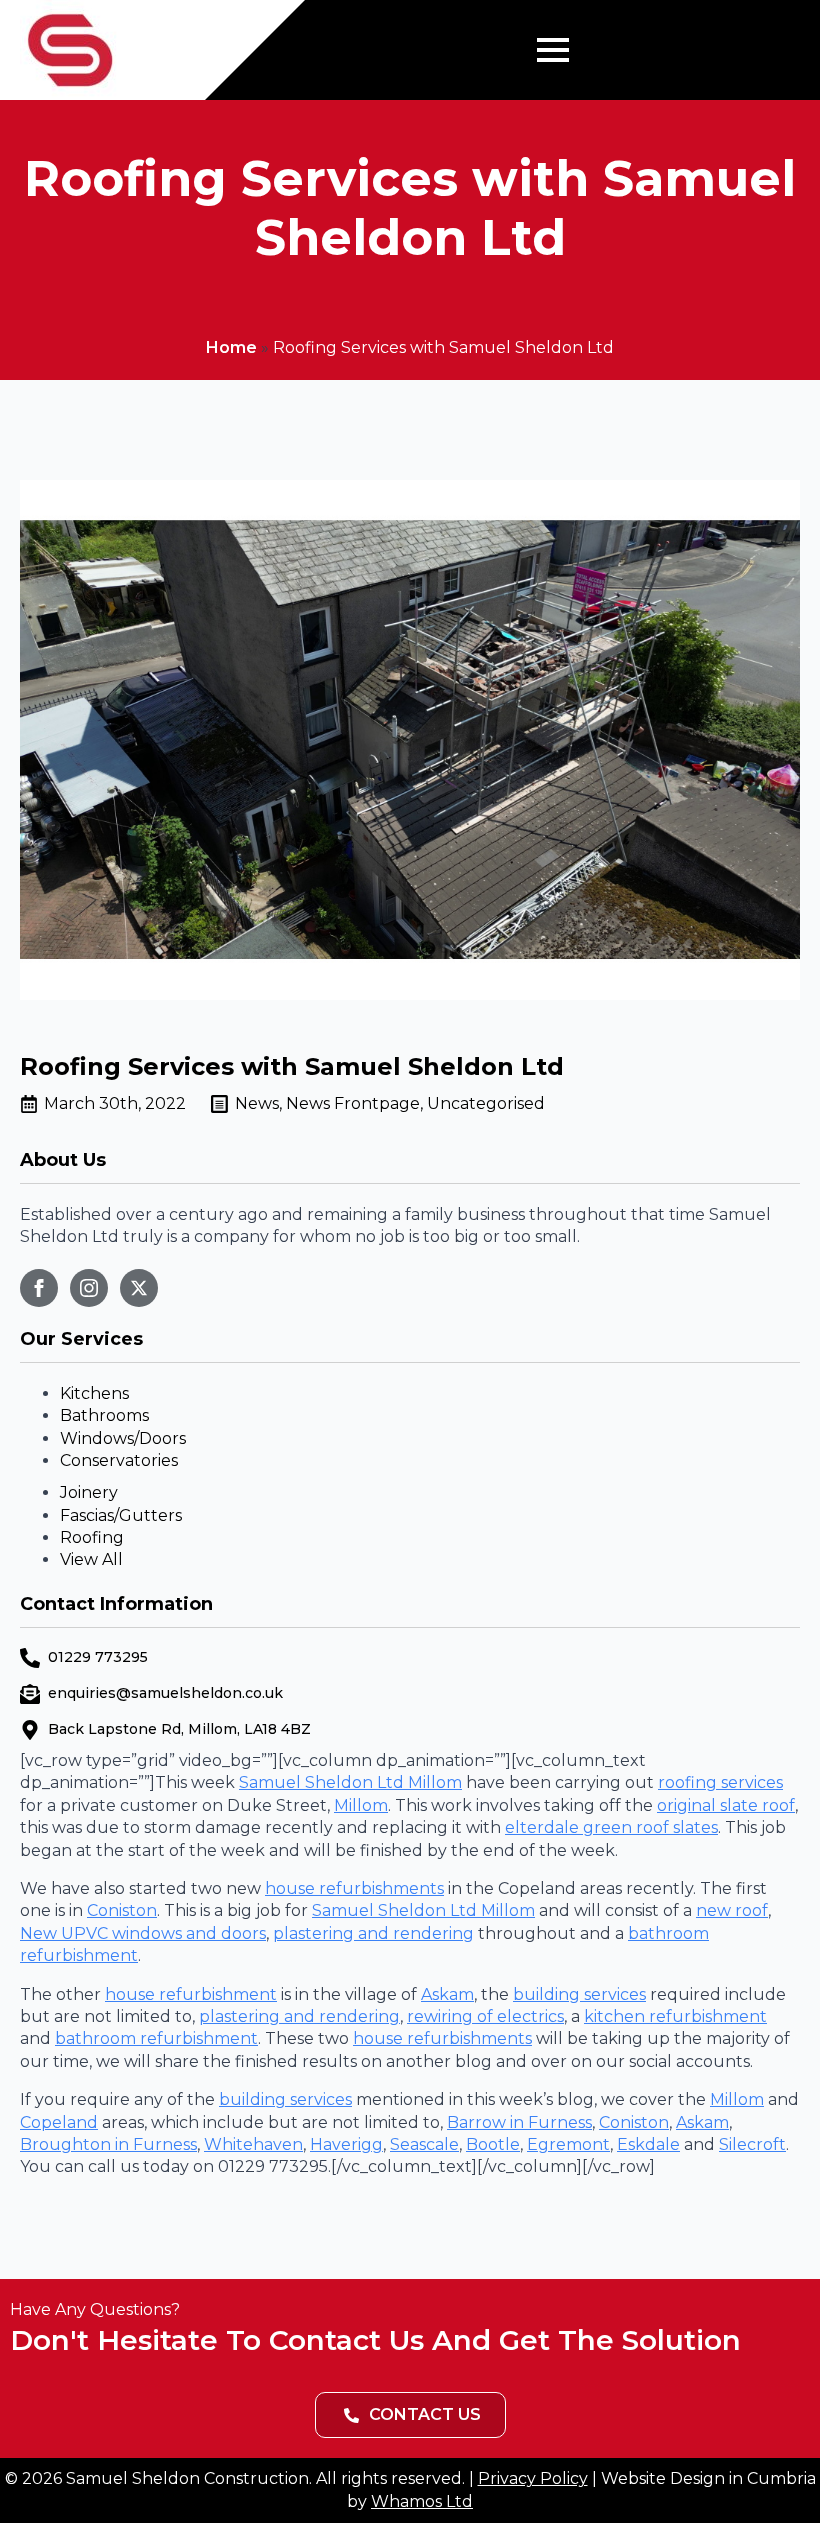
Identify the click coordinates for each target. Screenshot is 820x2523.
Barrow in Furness (519, 2122)
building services (579, 1994)
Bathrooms (104, 1415)
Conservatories (119, 1460)
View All (91, 1559)
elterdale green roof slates (611, 1827)
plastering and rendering (373, 1933)
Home (231, 347)
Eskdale (648, 2144)
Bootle (493, 2144)
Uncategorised (486, 1103)
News (257, 1103)
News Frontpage (353, 1103)
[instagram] (89, 1288)
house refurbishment (191, 1994)
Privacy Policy (533, 2478)
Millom (361, 1805)
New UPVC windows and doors (143, 1933)
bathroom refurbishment (156, 2038)
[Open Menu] (553, 50)
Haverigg (346, 2144)
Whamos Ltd (422, 2501)
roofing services (720, 1782)
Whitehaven (253, 2144)
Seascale (424, 2144)
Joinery (89, 1492)
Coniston (122, 1910)
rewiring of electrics (485, 2016)
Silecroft (752, 2144)
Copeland (59, 2122)
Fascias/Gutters (121, 1515)
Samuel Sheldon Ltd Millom (350, 1782)
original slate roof (726, 1805)
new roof (732, 1910)
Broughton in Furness (108, 2144)
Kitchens (94, 1393)
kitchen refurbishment (675, 2016)
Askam (447, 1994)
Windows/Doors (123, 1438)
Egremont (568, 2144)
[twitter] (139, 1288)
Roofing (92, 1537)
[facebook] (39, 1288)
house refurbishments (354, 1888)
